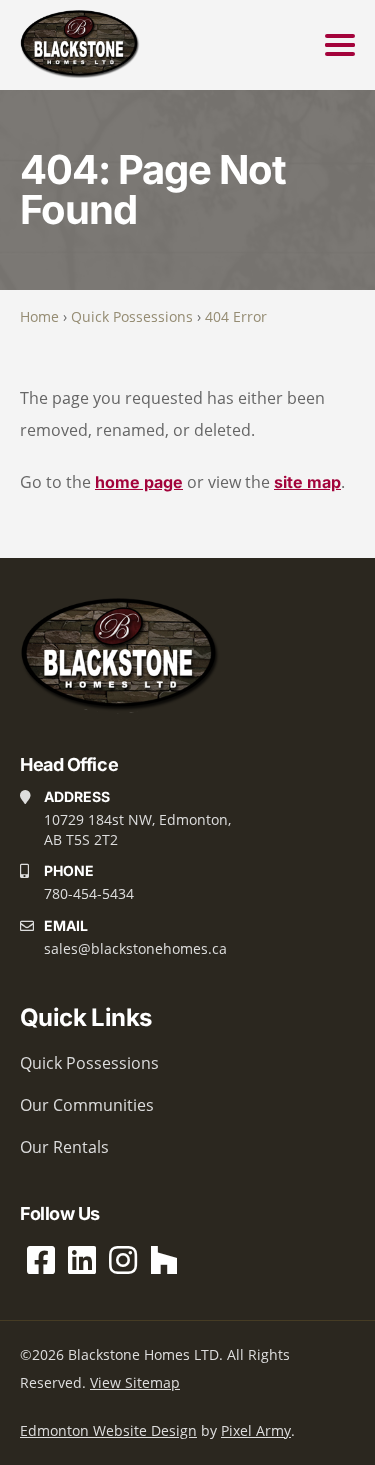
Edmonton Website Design (108, 1430)
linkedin (82, 1260)
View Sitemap (135, 1382)
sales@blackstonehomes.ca (135, 948)
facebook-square (41, 1260)
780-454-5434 (89, 893)
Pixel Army (256, 1430)
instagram (123, 1260)
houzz (164, 1260)
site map (307, 482)
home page (139, 482)
